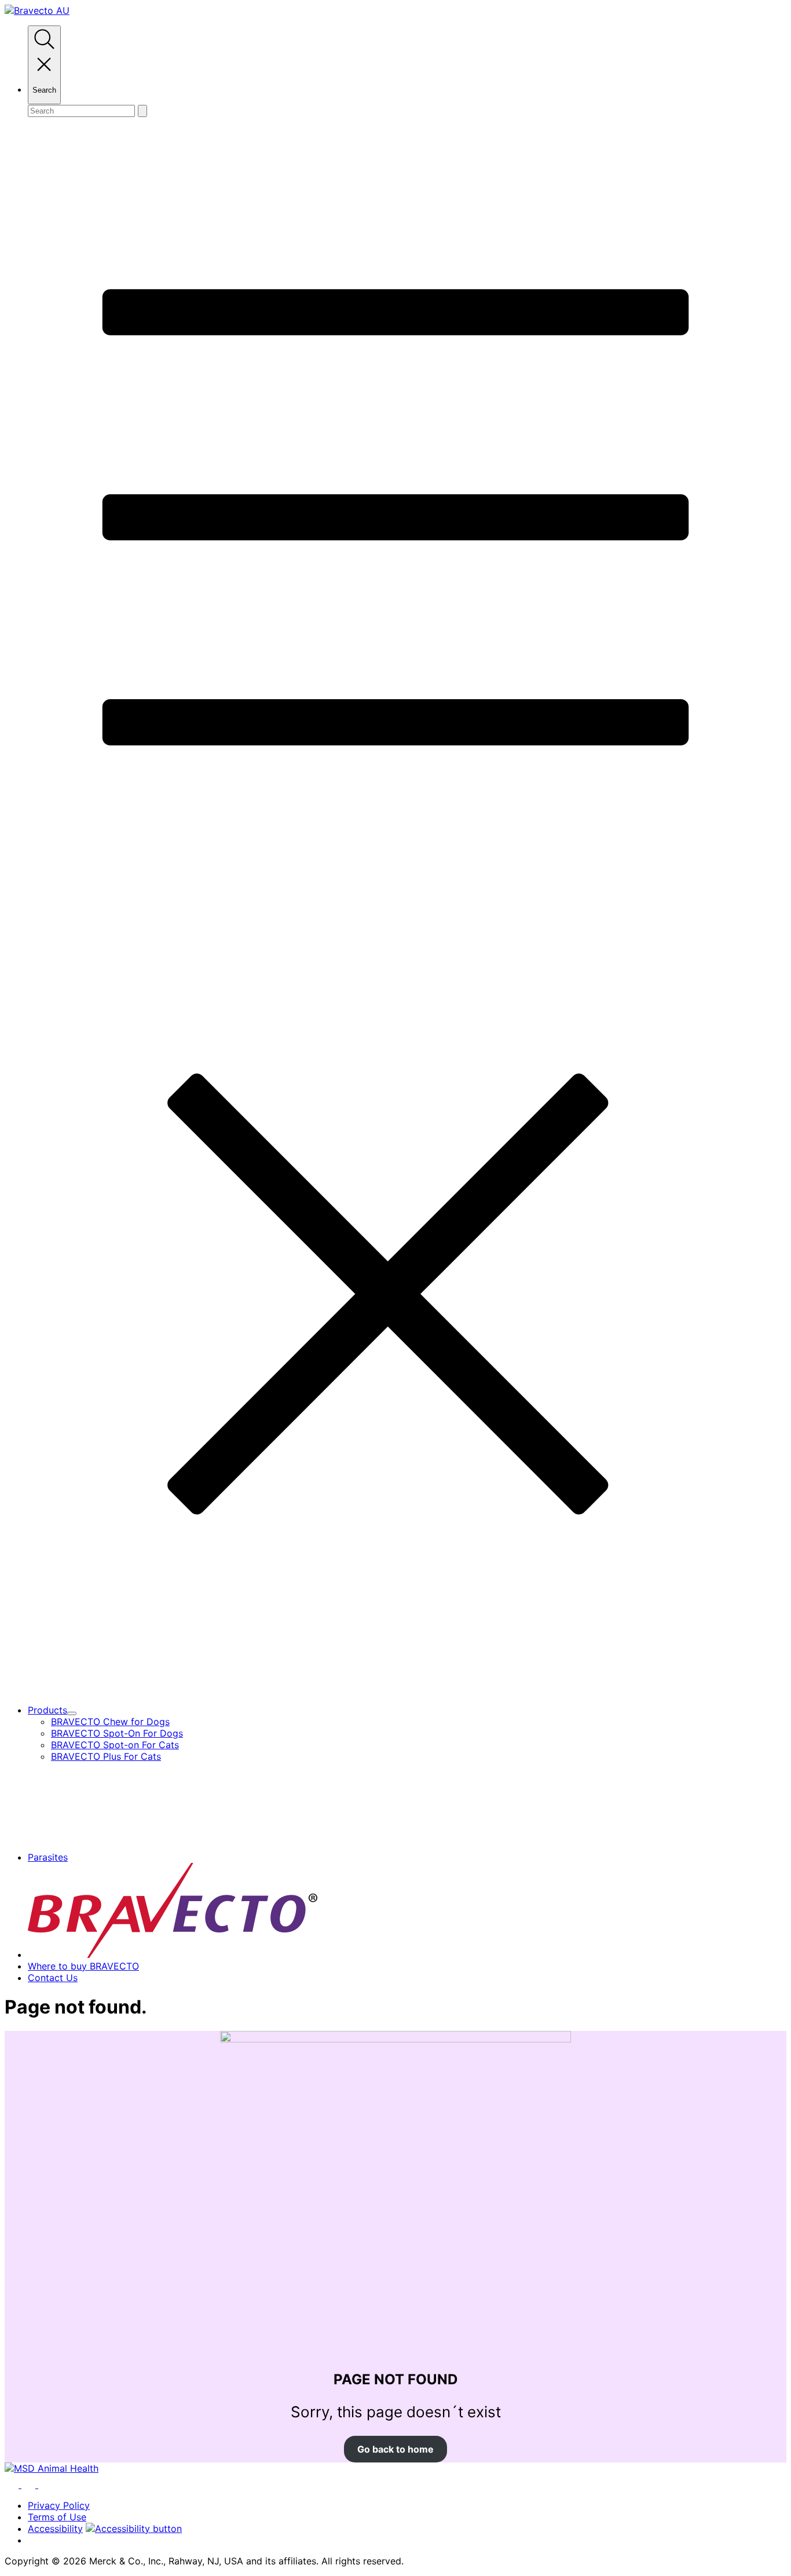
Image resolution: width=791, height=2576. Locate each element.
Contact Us (53, 1978)
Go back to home (395, 2449)
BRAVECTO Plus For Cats (106, 1756)
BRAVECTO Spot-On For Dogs (117, 1733)
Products (47, 1710)
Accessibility (55, 2529)
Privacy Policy (59, 2505)
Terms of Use (57, 2517)
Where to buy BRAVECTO (83, 1966)
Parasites (48, 1857)
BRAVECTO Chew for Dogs (110, 1722)
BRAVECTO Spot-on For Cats (115, 1745)
